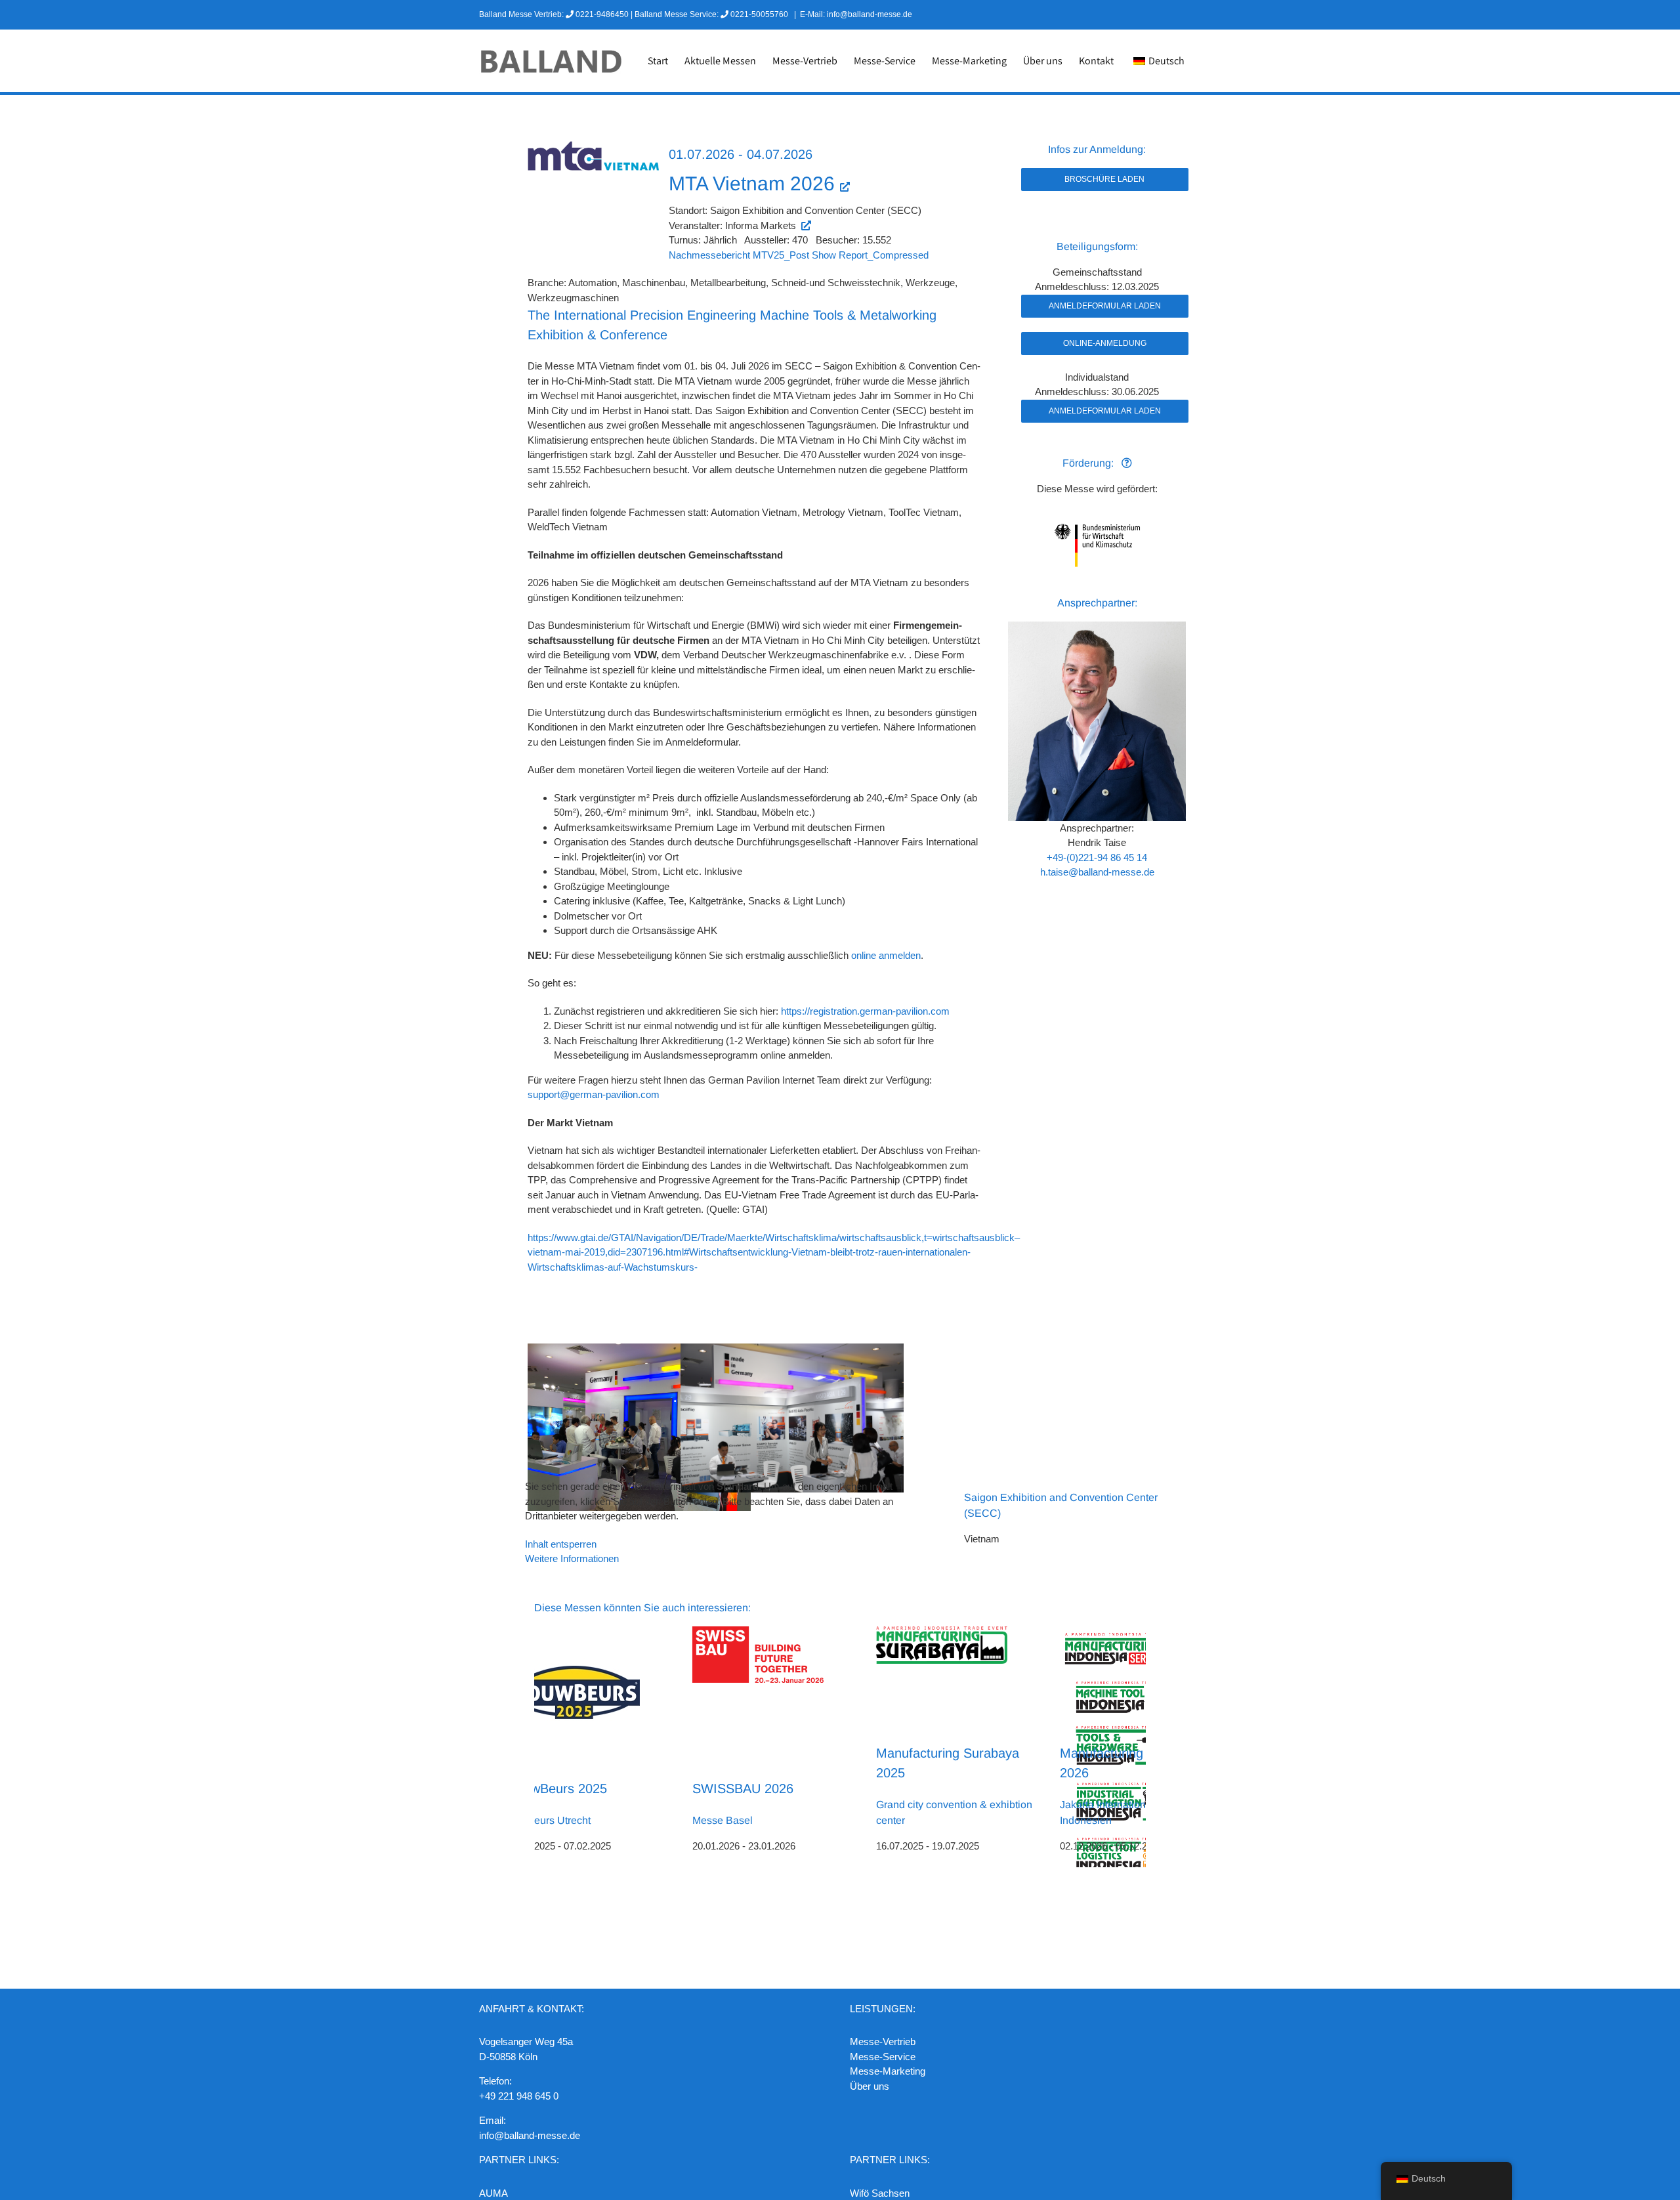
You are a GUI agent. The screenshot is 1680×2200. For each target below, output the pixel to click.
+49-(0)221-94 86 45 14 (1097, 857)
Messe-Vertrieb (883, 2041)
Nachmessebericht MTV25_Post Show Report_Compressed (799, 255)
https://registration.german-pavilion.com (867, 1011)
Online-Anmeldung (1105, 343)
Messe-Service (883, 2057)
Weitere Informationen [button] (572, 1558)
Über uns (870, 2086)
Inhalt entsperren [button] (561, 1544)
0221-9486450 (602, 14)
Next (1137, 1746)
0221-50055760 (759, 14)
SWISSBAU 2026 (743, 1788)
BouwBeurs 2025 (557, 1788)
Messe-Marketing (888, 2071)
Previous (544, 1746)
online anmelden (886, 955)
